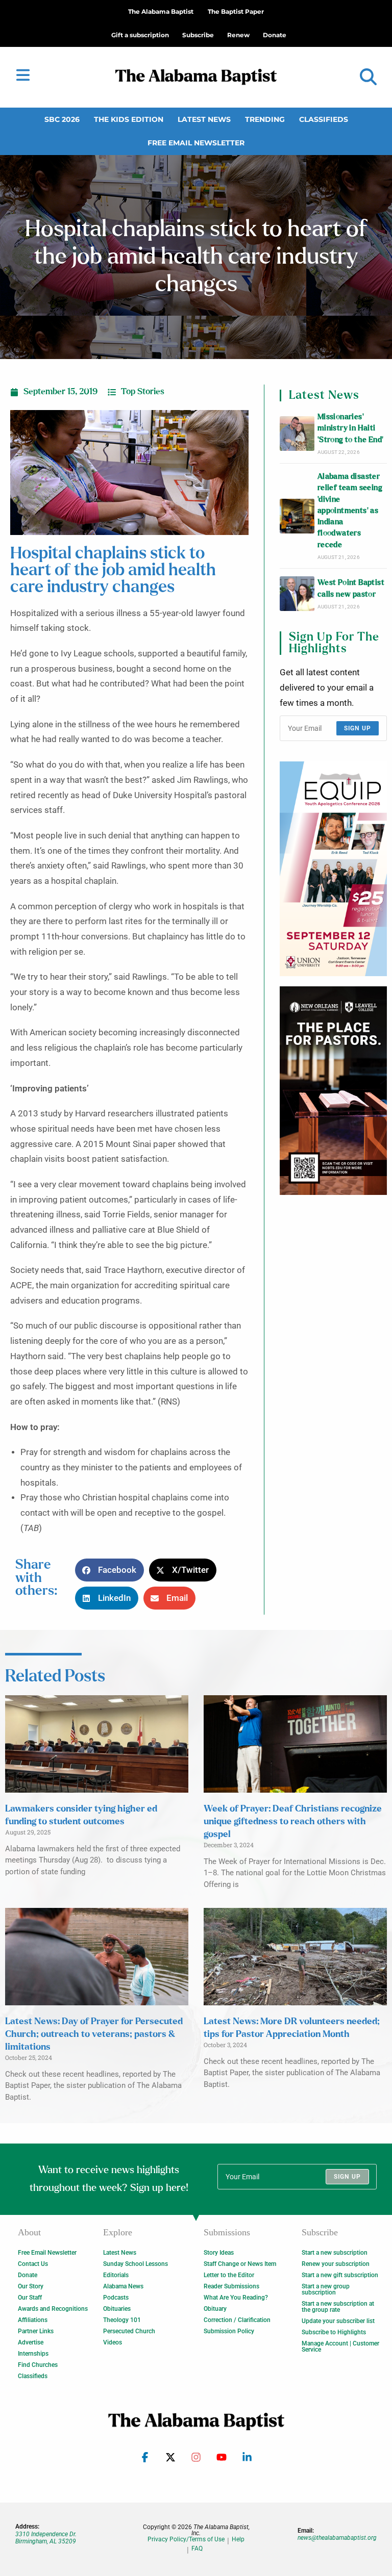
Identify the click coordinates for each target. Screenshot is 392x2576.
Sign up (358, 728)
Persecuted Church (129, 2331)
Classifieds (324, 119)
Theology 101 (122, 2320)
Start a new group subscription (326, 2289)
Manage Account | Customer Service (340, 2347)
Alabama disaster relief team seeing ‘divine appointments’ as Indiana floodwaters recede (350, 511)
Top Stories (143, 392)
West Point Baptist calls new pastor (351, 588)
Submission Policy (229, 2331)
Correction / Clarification (237, 2320)
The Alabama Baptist (161, 11)
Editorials (116, 2275)
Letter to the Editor (229, 2275)
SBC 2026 (62, 119)
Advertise (31, 2342)
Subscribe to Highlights (334, 2332)
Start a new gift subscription (340, 2275)
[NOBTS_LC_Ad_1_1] (333, 1091)
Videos (113, 2342)
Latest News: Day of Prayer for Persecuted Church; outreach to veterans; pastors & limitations (94, 2034)
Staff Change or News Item (240, 2264)
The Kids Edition (129, 119)
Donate (28, 2275)
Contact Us (33, 2264)
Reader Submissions (231, 2286)
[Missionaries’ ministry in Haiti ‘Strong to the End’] (297, 433)
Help (238, 2540)
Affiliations (33, 2320)
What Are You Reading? (236, 2298)
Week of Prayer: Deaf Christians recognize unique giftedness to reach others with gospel (293, 1822)
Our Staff (30, 2298)
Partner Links (36, 2331)
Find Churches (38, 2365)
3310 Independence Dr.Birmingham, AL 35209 (46, 2538)
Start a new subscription (335, 2253)
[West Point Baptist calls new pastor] (297, 594)
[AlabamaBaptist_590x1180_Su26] (333, 869)
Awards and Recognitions (53, 2309)
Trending (265, 119)
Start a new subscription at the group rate (338, 2307)
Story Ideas (219, 2253)
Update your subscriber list (338, 2321)
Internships (33, 2354)
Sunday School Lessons (136, 2264)
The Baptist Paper (236, 11)
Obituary (215, 2309)
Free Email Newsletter (196, 143)
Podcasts (116, 2298)
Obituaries (117, 2309)
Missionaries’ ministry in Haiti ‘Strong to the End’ (351, 428)
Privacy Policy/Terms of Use (186, 2540)
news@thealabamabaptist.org (337, 2538)
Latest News (204, 119)
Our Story (31, 2286)
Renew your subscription (336, 2264)
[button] (368, 77)
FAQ (197, 2549)
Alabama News (123, 2286)
